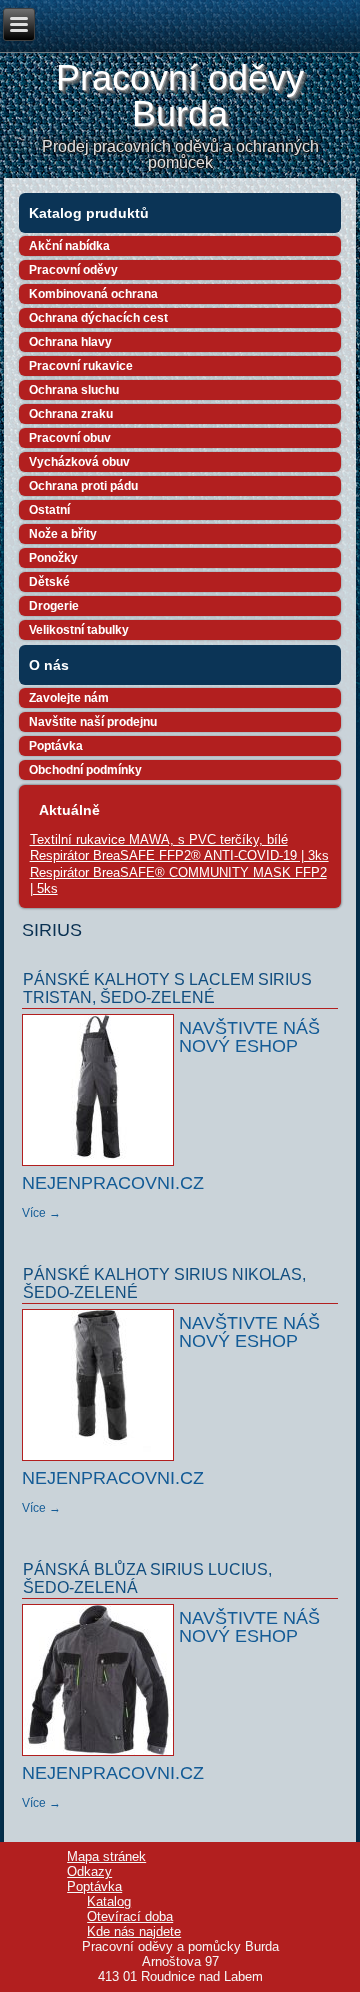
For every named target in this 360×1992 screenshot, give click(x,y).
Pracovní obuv (70, 438)
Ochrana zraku (71, 414)
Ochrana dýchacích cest (98, 318)
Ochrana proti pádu (83, 486)
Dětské (49, 582)
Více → (41, 1213)
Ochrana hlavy (70, 342)
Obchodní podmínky (85, 770)
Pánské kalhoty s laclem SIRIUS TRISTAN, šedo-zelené (167, 988)
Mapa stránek (106, 1856)
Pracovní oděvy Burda (180, 95)
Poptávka (56, 746)
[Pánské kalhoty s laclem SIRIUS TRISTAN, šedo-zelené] (100, 1167)
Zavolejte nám (69, 698)
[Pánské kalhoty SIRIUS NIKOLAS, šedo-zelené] (100, 1462)
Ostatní (49, 510)
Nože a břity (63, 534)
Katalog (109, 1901)
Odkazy (89, 1871)
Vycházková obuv (79, 462)
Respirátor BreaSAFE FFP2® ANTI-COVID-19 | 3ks (179, 855)
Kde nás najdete (134, 1931)
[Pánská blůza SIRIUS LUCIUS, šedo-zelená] (100, 1757)
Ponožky (53, 558)
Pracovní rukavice (81, 366)
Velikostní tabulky (79, 630)
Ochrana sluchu (74, 390)
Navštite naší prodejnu (93, 722)
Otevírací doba (130, 1916)
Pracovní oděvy (73, 270)
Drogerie (54, 606)
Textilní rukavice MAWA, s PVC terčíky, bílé (159, 839)
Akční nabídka (69, 246)
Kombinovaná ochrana (93, 294)
